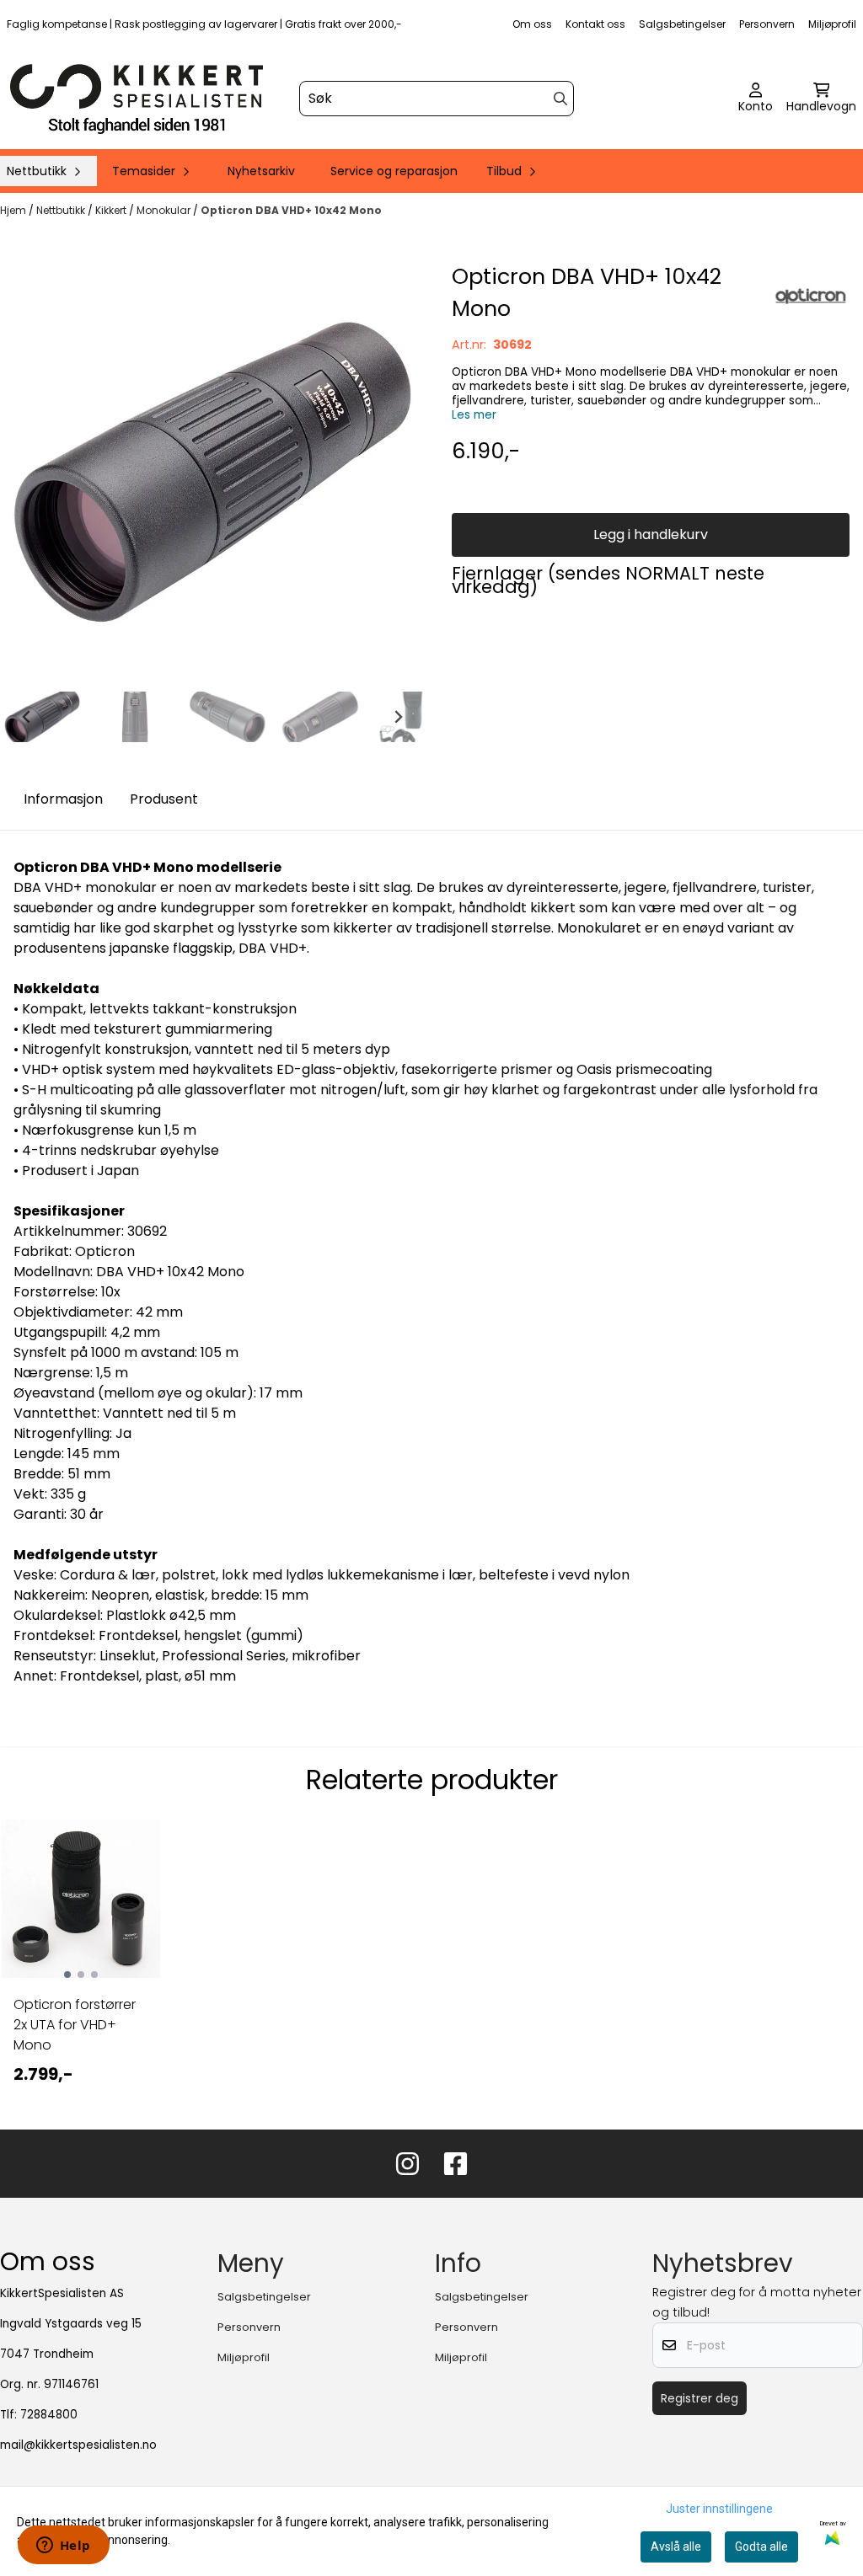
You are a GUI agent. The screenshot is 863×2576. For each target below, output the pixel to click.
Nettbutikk (62, 210)
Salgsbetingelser (682, 24)
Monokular (165, 210)
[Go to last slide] (27, 717)
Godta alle (761, 2547)
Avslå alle (676, 2547)
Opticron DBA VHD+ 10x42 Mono (291, 210)
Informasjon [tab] (63, 799)
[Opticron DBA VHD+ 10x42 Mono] (212, 473)
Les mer (474, 415)
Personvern (767, 24)
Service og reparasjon (394, 171)
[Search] (560, 99)
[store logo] (137, 99)
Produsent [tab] (164, 799)
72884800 (49, 2415)
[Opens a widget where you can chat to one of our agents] (63, 2547)
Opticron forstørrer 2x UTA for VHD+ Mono (75, 2025)
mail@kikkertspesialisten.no (78, 2445)
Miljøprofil (832, 24)
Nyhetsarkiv (261, 171)
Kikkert (112, 210)
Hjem (14, 210)
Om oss (532, 24)
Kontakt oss (595, 24)
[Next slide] (398, 717)
